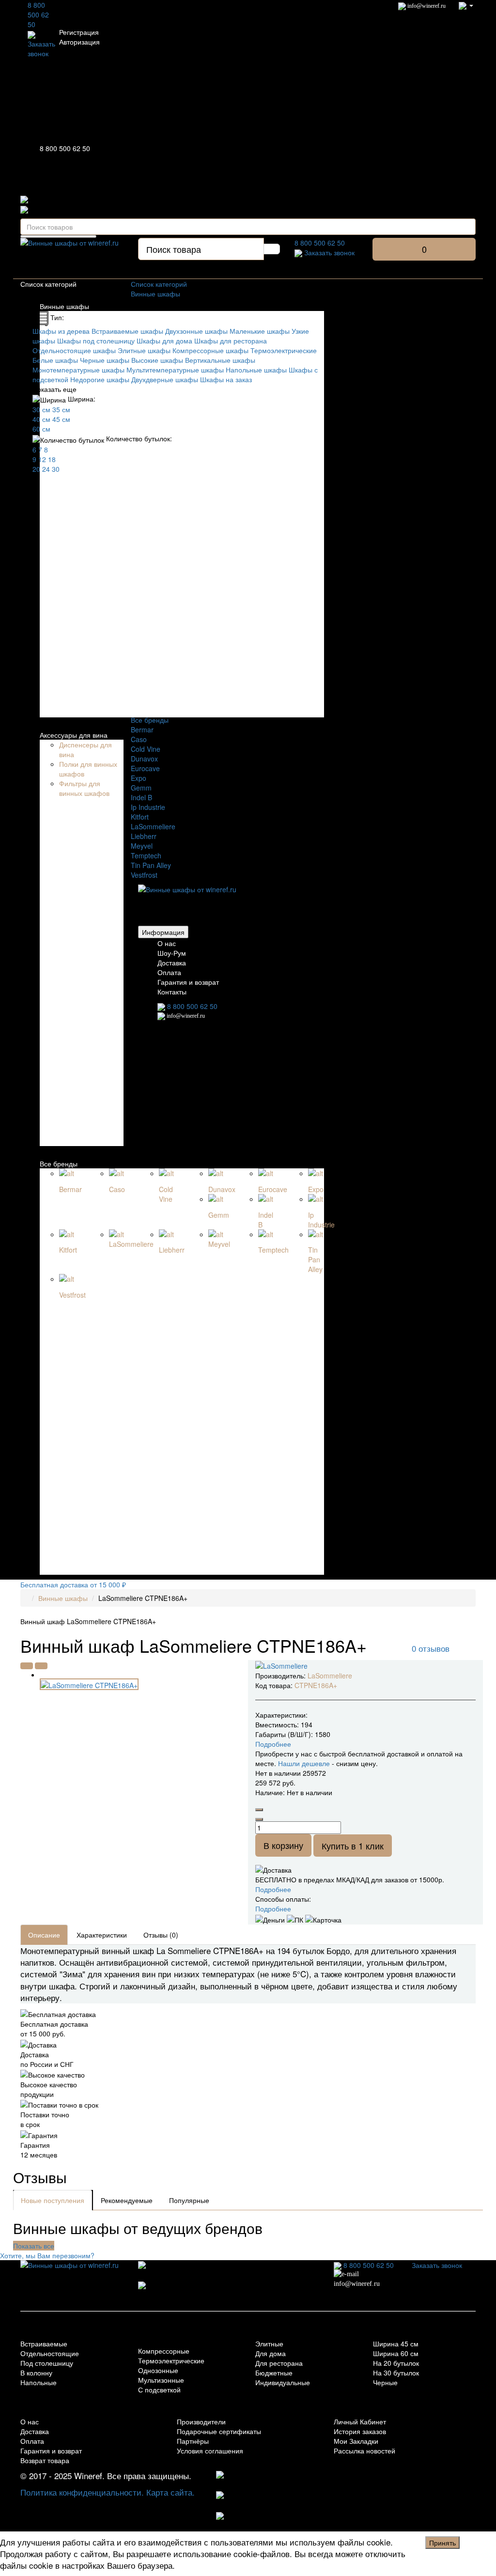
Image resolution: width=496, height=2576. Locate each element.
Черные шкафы (105, 360)
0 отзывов (431, 1648)
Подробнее (273, 1889)
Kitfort (140, 817)
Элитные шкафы (144, 350)
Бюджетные (274, 2373)
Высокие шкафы (157, 360)
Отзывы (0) (161, 1935)
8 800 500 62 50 (38, 15)
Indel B (141, 797)
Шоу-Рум (172, 953)
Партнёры (193, 2441)
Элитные (269, 2343)
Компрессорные (164, 2351)
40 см (41, 419)
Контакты (172, 992)
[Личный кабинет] (466, 5)
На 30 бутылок (396, 2373)
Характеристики (102, 1935)
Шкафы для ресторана (231, 341)
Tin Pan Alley (151, 865)
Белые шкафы (55, 360)
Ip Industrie (148, 807)
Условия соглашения (210, 2451)
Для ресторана (279, 2363)
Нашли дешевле (304, 1763)
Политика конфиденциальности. (82, 2492)
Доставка (172, 962)
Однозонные (158, 2370)
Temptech (146, 855)
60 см (41, 429)
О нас (167, 943)
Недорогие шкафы (100, 379)
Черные (385, 2382)
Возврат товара (45, 2460)
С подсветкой (159, 2390)
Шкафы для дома (164, 341)
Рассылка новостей (364, 2451)
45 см (61, 419)
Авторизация (79, 42)
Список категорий (159, 284)
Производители (201, 2421)
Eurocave (145, 768)
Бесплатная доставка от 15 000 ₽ (73, 1584)
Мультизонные (161, 2380)
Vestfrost (144, 875)
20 (36, 469)
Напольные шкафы (256, 370)
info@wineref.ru (426, 6)
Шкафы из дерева (61, 331)
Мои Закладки (356, 2441)
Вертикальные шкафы (220, 360)
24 (46, 469)
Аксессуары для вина (74, 735)
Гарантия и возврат (188, 982)
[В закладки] (27, 1666)
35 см (61, 409)
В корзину (283, 1845)
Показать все (34, 2246)
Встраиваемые (44, 2343)
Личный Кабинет (360, 2421)
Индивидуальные (283, 2382)
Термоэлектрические (284, 350)
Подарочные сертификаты (219, 2431)
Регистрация (79, 32)
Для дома (271, 2353)
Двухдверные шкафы (165, 379)
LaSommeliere (153, 826)
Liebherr (144, 836)
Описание (44, 1935)
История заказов (360, 2431)
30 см (41, 409)
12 (42, 459)
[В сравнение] (41, 1666)
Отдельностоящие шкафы (74, 350)
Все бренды (59, 1164)
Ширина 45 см (396, 2343)
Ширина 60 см (396, 2353)
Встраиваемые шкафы (127, 331)
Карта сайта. (170, 2492)
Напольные (39, 2382)
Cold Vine (146, 749)
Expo (139, 778)
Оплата (169, 972)
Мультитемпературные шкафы (175, 370)
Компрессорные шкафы (210, 350)
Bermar (142, 729)
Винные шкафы (64, 306)
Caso (139, 739)
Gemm (141, 788)
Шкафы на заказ (226, 379)
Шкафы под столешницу (96, 341)
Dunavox (144, 759)
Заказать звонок (41, 48)
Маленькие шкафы (260, 331)
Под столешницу (47, 2363)
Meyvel (142, 846)
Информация (163, 932)
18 (52, 459)
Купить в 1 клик (353, 1846)
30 (56, 469)
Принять (442, 2543)
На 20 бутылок (396, 2363)
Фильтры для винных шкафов (84, 788)
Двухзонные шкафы (196, 331)
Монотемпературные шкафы (78, 370)
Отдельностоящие (50, 2353)
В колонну (36, 2373)
